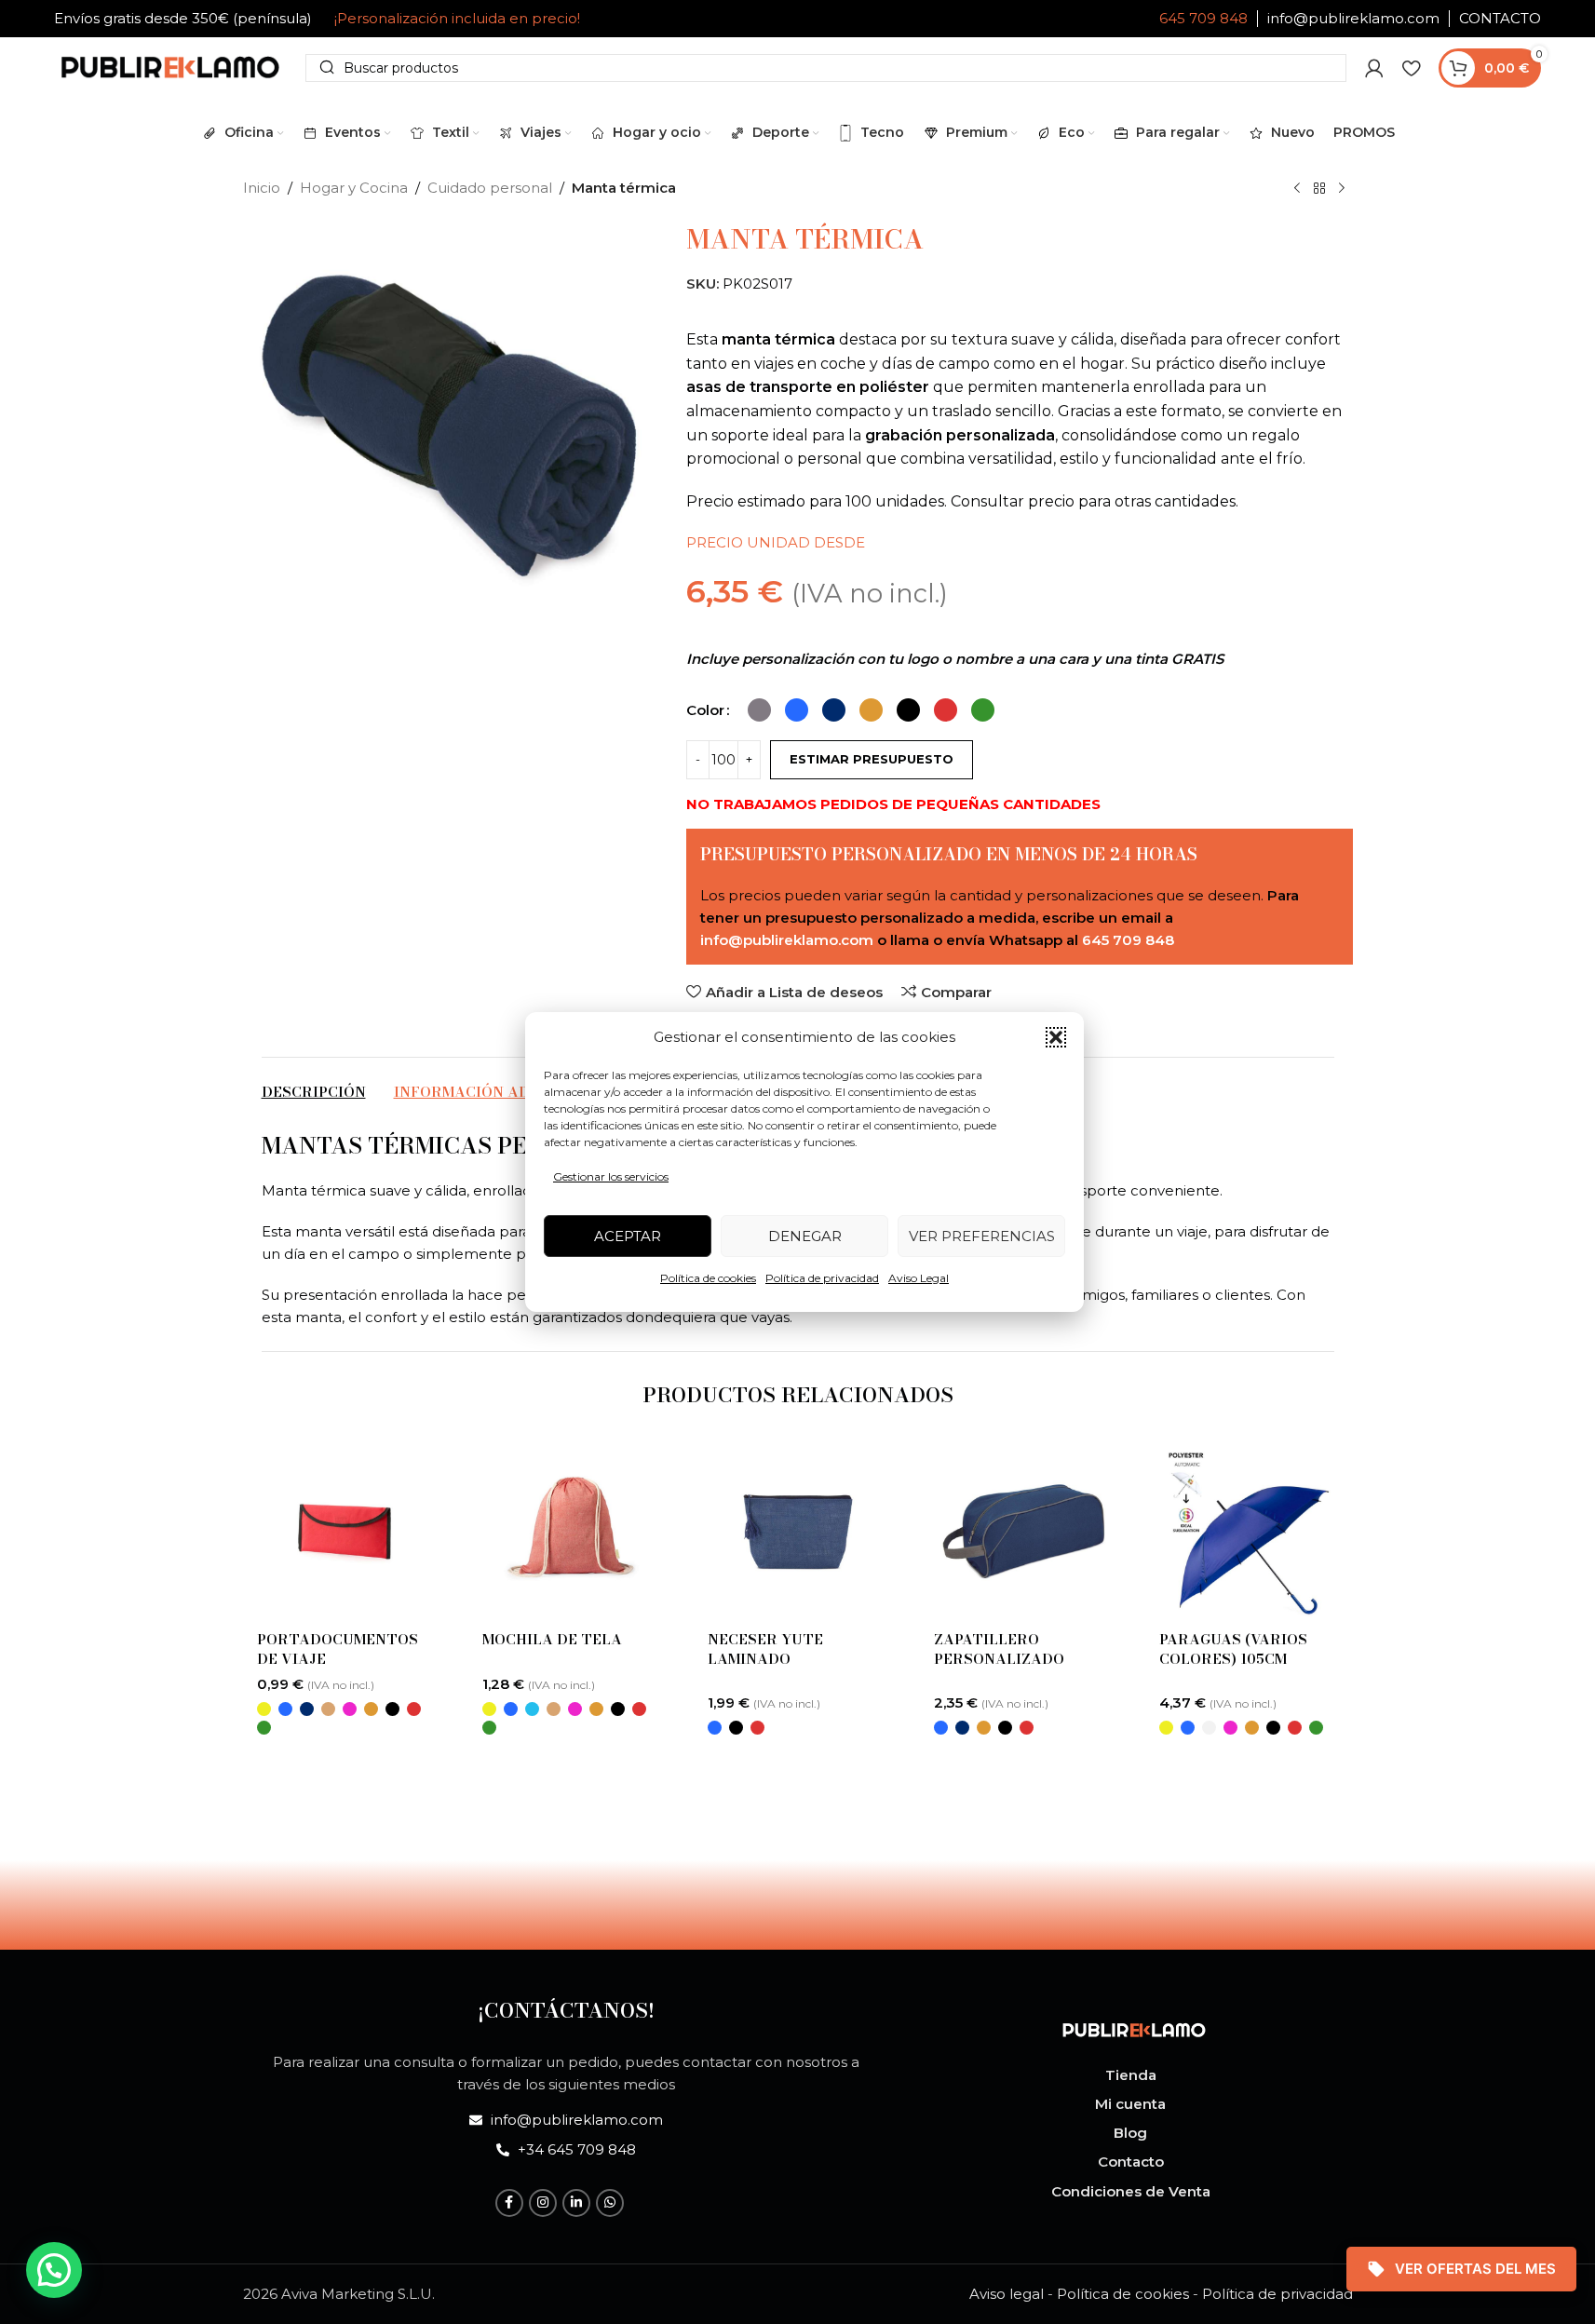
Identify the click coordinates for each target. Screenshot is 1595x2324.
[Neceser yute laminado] (797, 1532)
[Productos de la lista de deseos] (1411, 68)
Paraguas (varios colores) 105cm (1233, 1649)
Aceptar (628, 1236)
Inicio (262, 188)
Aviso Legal (919, 1278)
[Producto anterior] (1297, 189)
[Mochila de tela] (572, 1532)
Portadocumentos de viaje (338, 1649)
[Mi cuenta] (1374, 68)
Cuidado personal (490, 188)
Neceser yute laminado (765, 1649)
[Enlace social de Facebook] (509, 2203)
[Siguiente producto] (1342, 189)
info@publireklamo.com (1353, 18)
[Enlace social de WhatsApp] (610, 2203)
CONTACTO (1500, 18)
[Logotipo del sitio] (170, 66)
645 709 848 (1203, 18)
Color (705, 710)
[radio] (759, 710)
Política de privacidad (822, 1278)
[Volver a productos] (1319, 189)
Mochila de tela (552, 1639)
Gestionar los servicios (611, 1176)
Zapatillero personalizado (999, 1649)
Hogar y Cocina (354, 188)
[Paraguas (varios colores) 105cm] (1249, 1532)
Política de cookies (708, 1278)
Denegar (805, 1236)
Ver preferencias (982, 1236)
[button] (1056, 1037)
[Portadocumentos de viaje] (346, 1532)
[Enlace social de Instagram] (543, 2203)
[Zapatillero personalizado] (1023, 1532)
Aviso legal (1007, 2294)
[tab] (314, 1092)
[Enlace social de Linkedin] (576, 2203)
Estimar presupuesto (872, 759)
